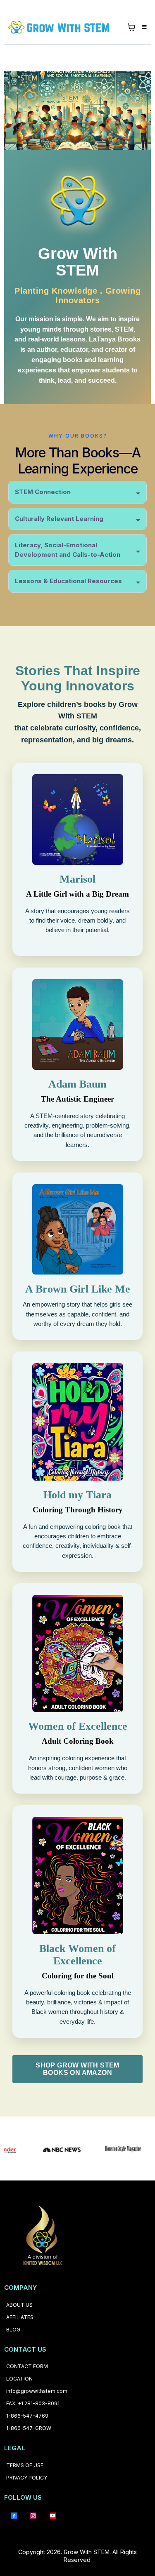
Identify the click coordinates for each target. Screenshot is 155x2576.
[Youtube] (53, 2515)
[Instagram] (33, 2515)
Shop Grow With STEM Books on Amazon (77, 2069)
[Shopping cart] (131, 27)
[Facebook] (14, 2515)
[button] (143, 27)
